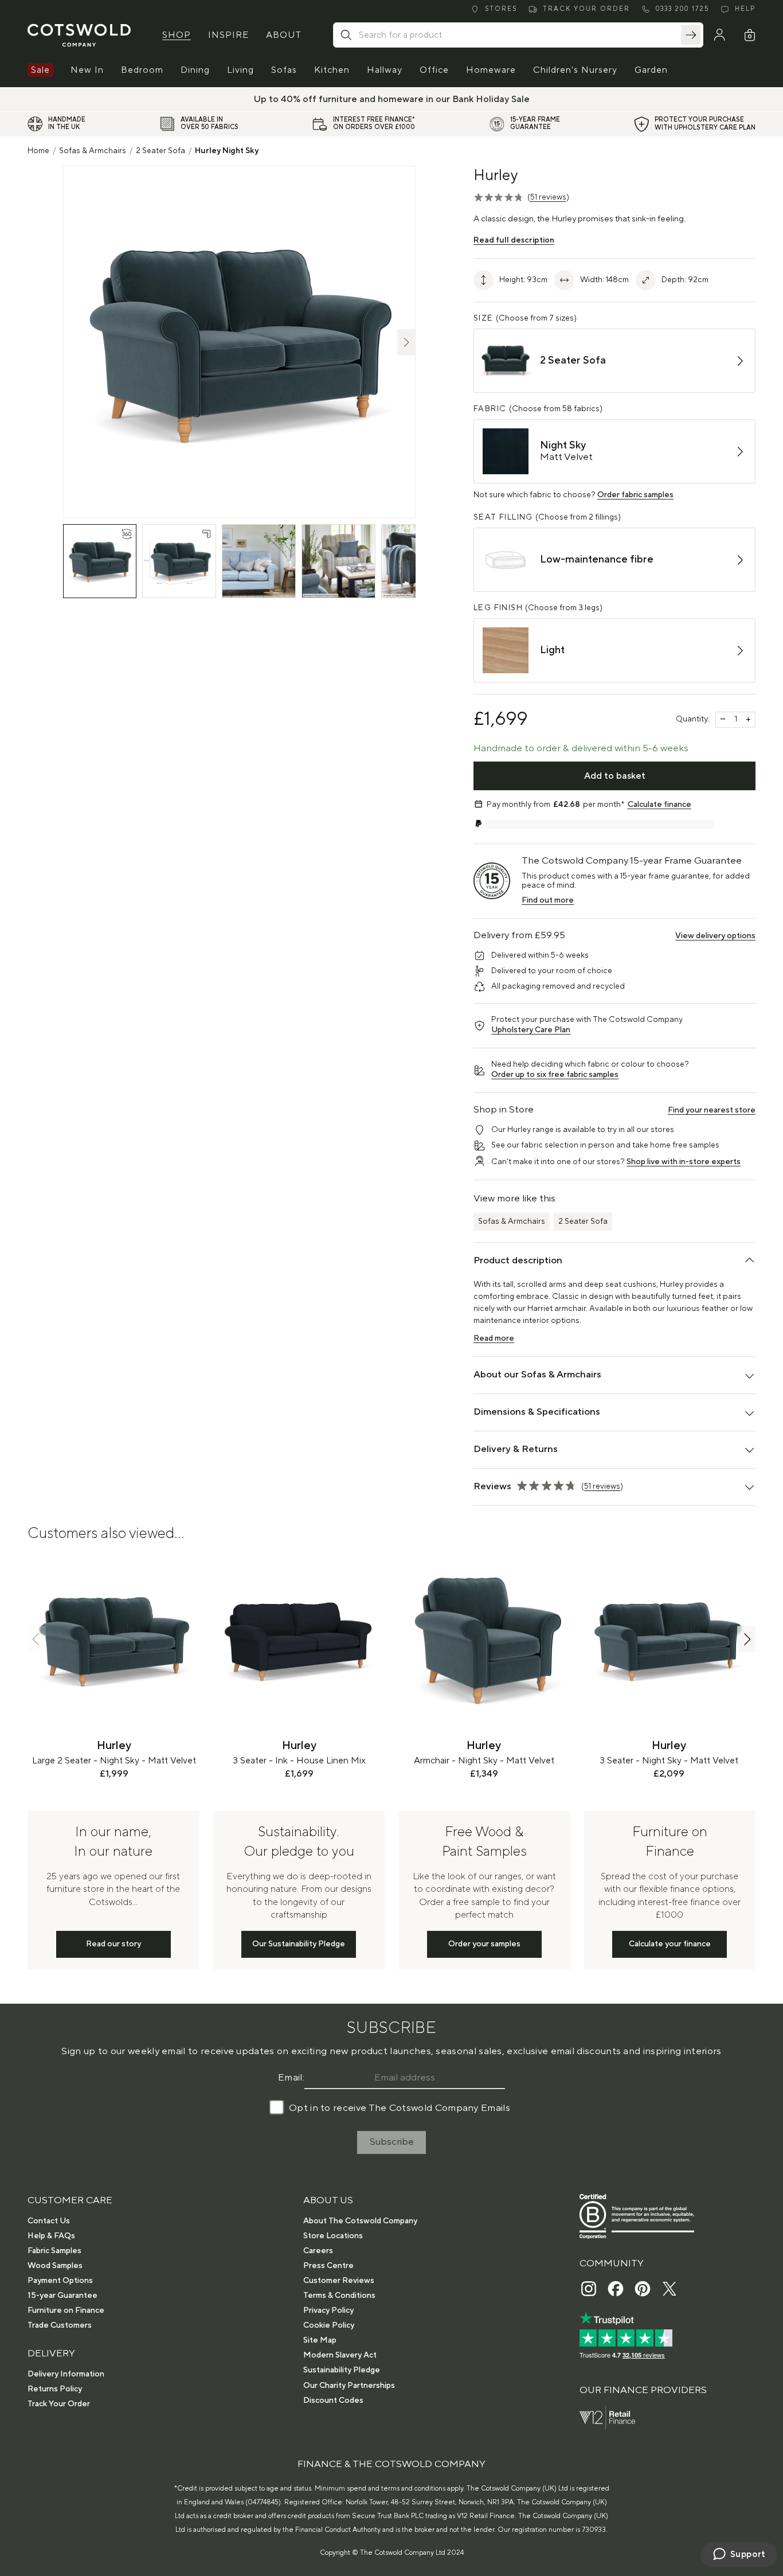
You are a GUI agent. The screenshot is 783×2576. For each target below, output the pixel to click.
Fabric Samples (54, 2251)
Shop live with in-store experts (684, 1162)
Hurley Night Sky (227, 151)
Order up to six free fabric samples (555, 1075)
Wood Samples (55, 2266)
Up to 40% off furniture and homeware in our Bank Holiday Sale (392, 99)
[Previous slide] (37, 1639)
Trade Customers (60, 2325)
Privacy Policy (328, 2310)
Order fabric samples (635, 495)
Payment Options (60, 2281)
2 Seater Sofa (160, 151)
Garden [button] (651, 70)
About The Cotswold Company (360, 2221)
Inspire (228, 35)
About (284, 35)
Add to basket (615, 776)
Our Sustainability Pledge (299, 1944)
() (548, 197)
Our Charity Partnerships (349, 2386)
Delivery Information (66, 2374)
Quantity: (693, 719)
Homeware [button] (491, 70)
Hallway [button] (385, 70)
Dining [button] (195, 70)
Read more (494, 1338)
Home (38, 151)
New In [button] (87, 70)
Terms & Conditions (339, 2296)
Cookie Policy (329, 2325)
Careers (318, 2251)
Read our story (113, 1944)
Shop (177, 35)
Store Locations (333, 2236)
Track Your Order (59, 2404)
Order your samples (484, 1944)
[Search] (691, 35)
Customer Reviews (339, 2281)
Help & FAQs (51, 2236)
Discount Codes (333, 2401)
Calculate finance (659, 805)
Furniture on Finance (66, 2310)
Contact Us (49, 2221)
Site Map (320, 2340)
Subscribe (392, 2142)
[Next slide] (746, 1639)
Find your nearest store (712, 1110)
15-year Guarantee (62, 2296)
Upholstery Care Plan (531, 1030)
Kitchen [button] (332, 70)
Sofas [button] (284, 70)
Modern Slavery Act (340, 2355)
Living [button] (240, 70)
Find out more (548, 900)
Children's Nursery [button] (575, 70)
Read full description (514, 240)
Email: (291, 2078)
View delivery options (715, 936)
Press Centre (328, 2266)
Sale (40, 70)
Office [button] (434, 70)
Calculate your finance (670, 1944)
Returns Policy (55, 2389)
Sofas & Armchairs (93, 151)
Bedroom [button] (142, 70)
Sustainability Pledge (342, 2370)
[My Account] (719, 35)
